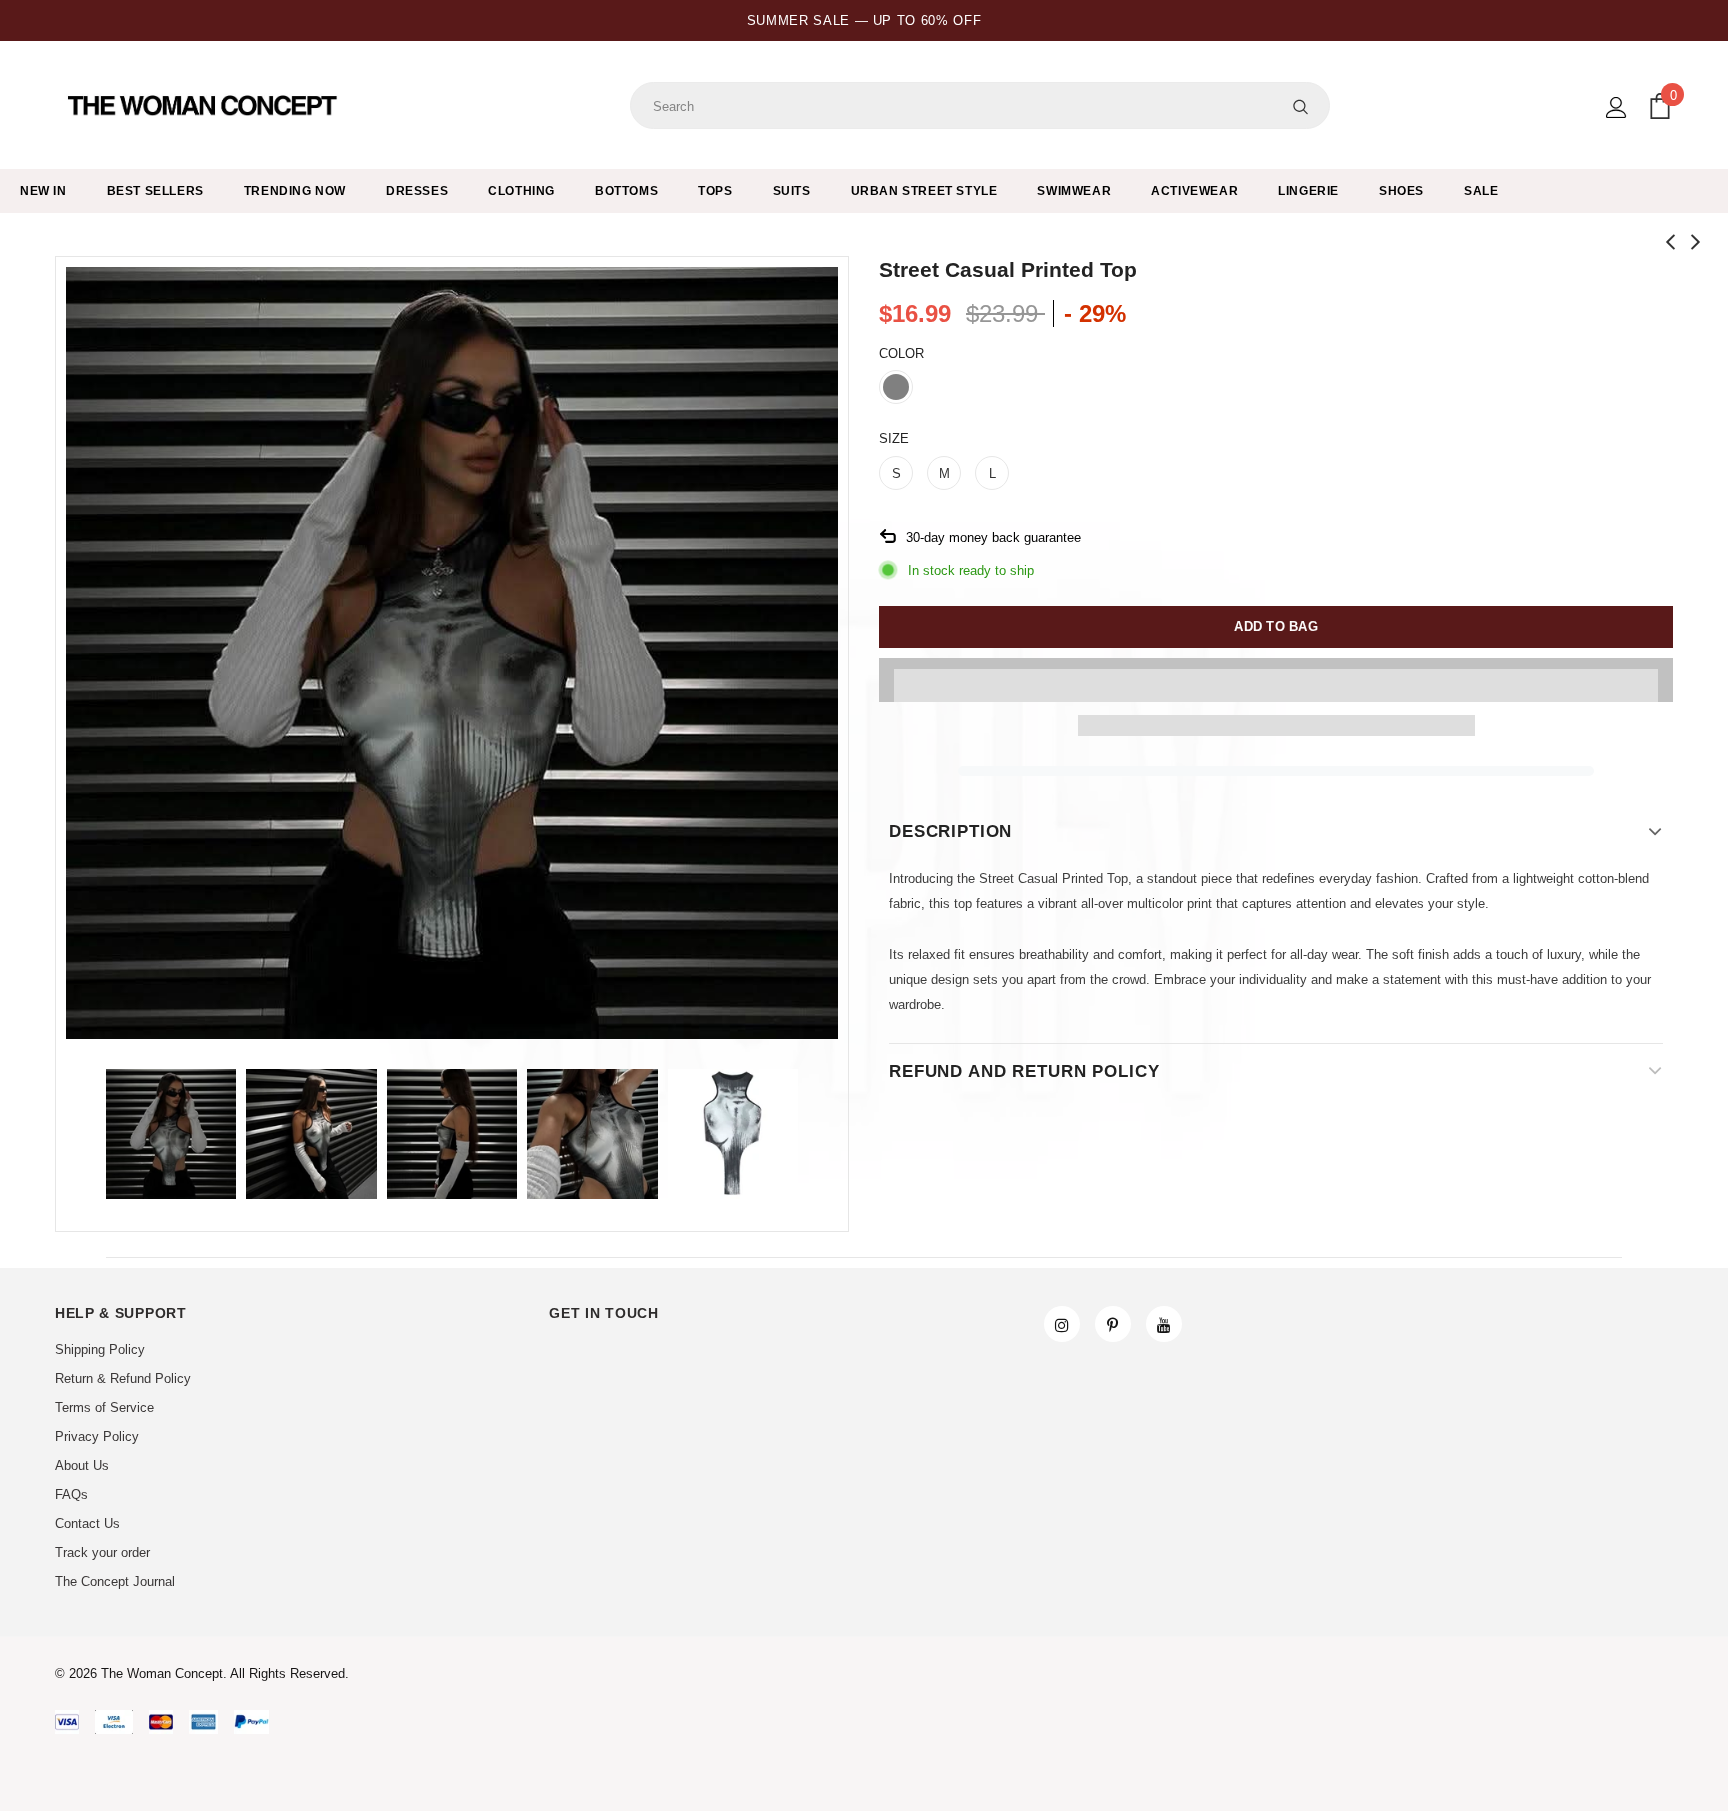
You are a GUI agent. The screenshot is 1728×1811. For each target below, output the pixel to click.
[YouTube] (1164, 1324)
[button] (1276, 680)
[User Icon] (1616, 107)
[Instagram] (1062, 1324)
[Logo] (204, 106)
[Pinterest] (1113, 1324)
